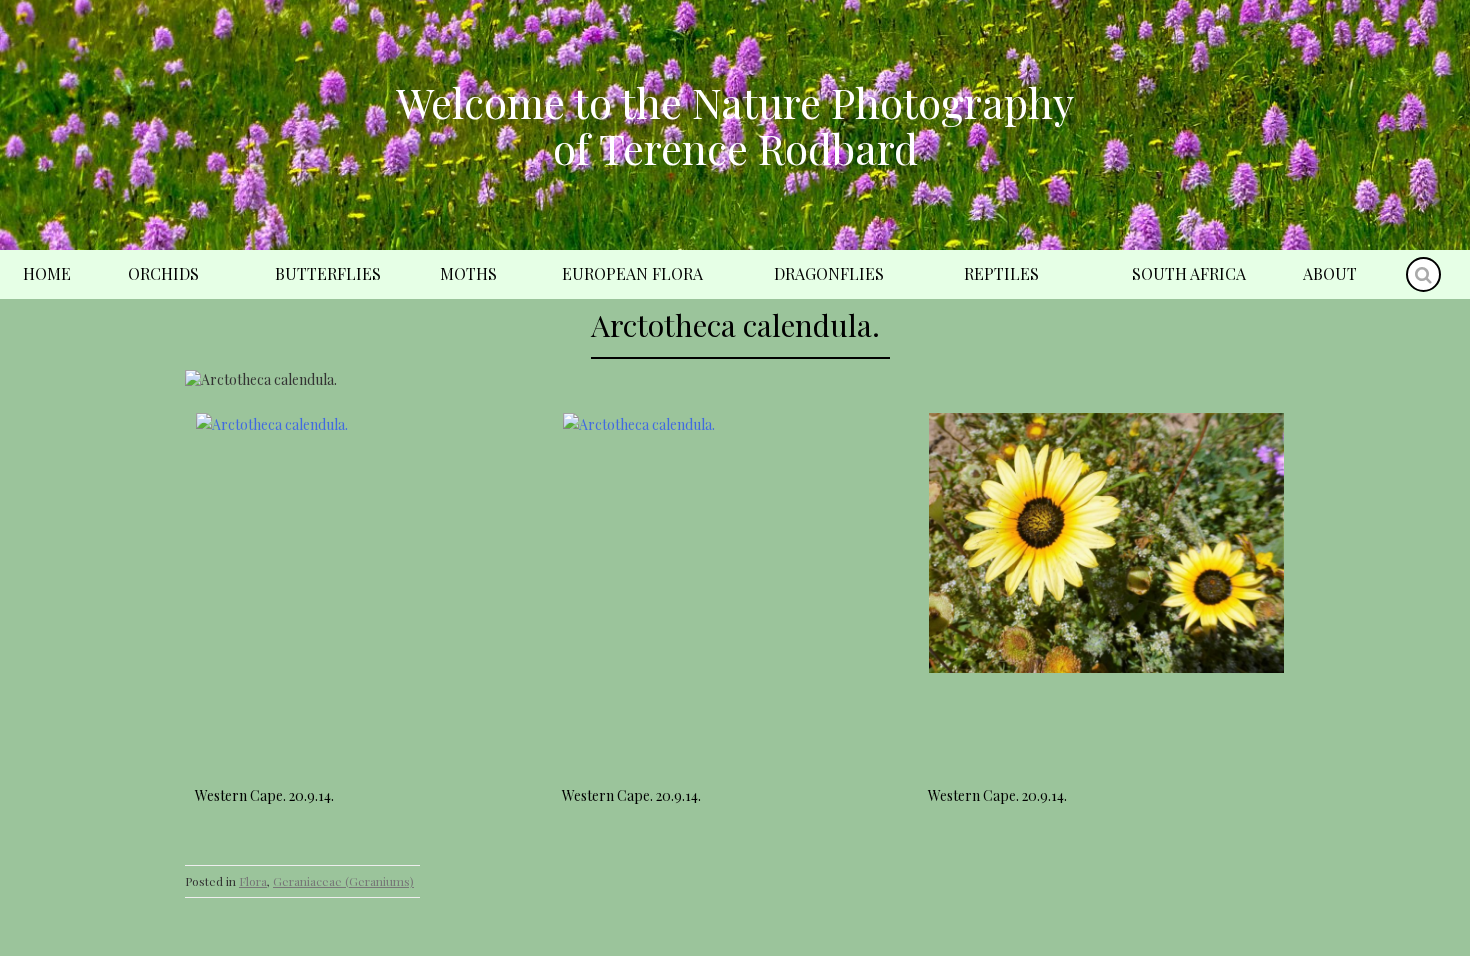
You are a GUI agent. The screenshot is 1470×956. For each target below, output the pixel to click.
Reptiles (1001, 273)
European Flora (632, 273)
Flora (253, 881)
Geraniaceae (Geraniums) (343, 881)
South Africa (1189, 273)
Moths (468, 273)
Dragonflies (829, 273)
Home (47, 273)
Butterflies (328, 273)
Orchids (163, 273)
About (1330, 273)
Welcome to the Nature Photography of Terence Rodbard (735, 125)
